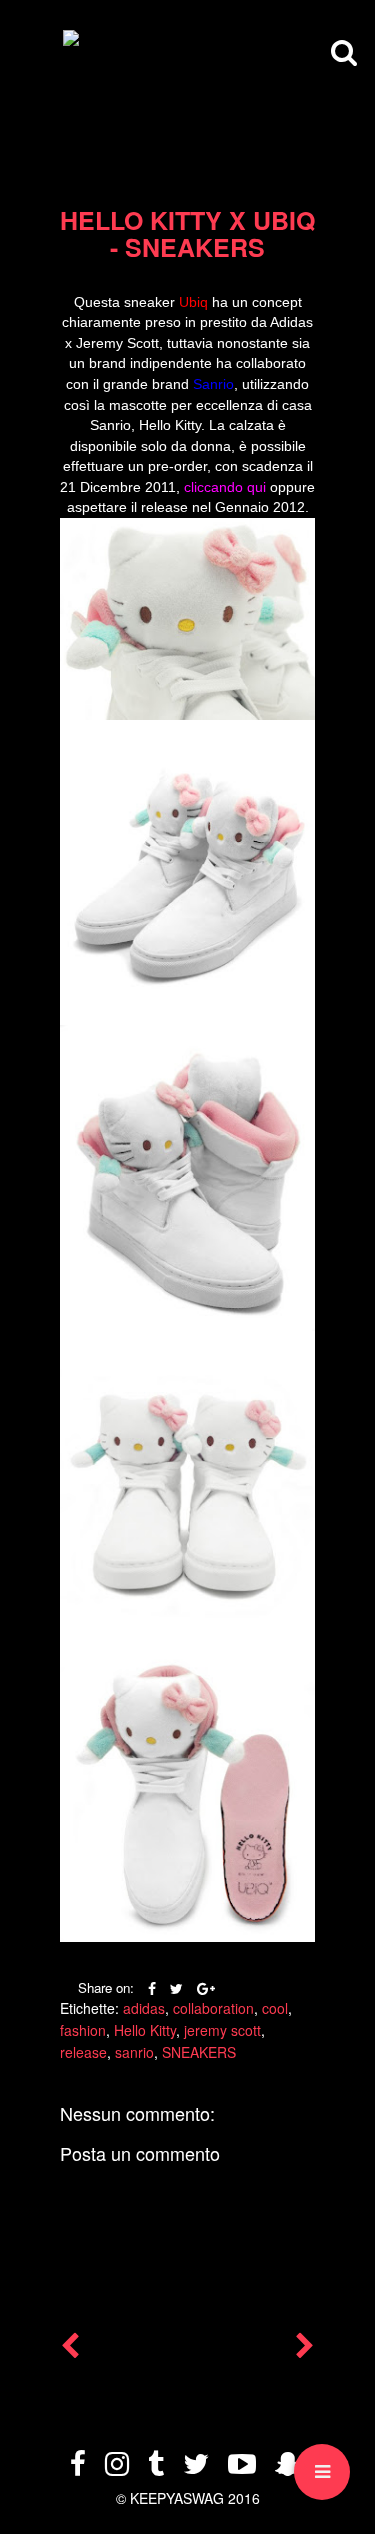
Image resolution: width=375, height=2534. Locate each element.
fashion (83, 2030)
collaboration (213, 2008)
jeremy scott (222, 2030)
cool (275, 2008)
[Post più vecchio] (305, 2350)
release (83, 2052)
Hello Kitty (145, 2030)
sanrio (134, 2052)
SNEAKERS (199, 2052)
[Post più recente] (70, 2350)
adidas (144, 2008)
